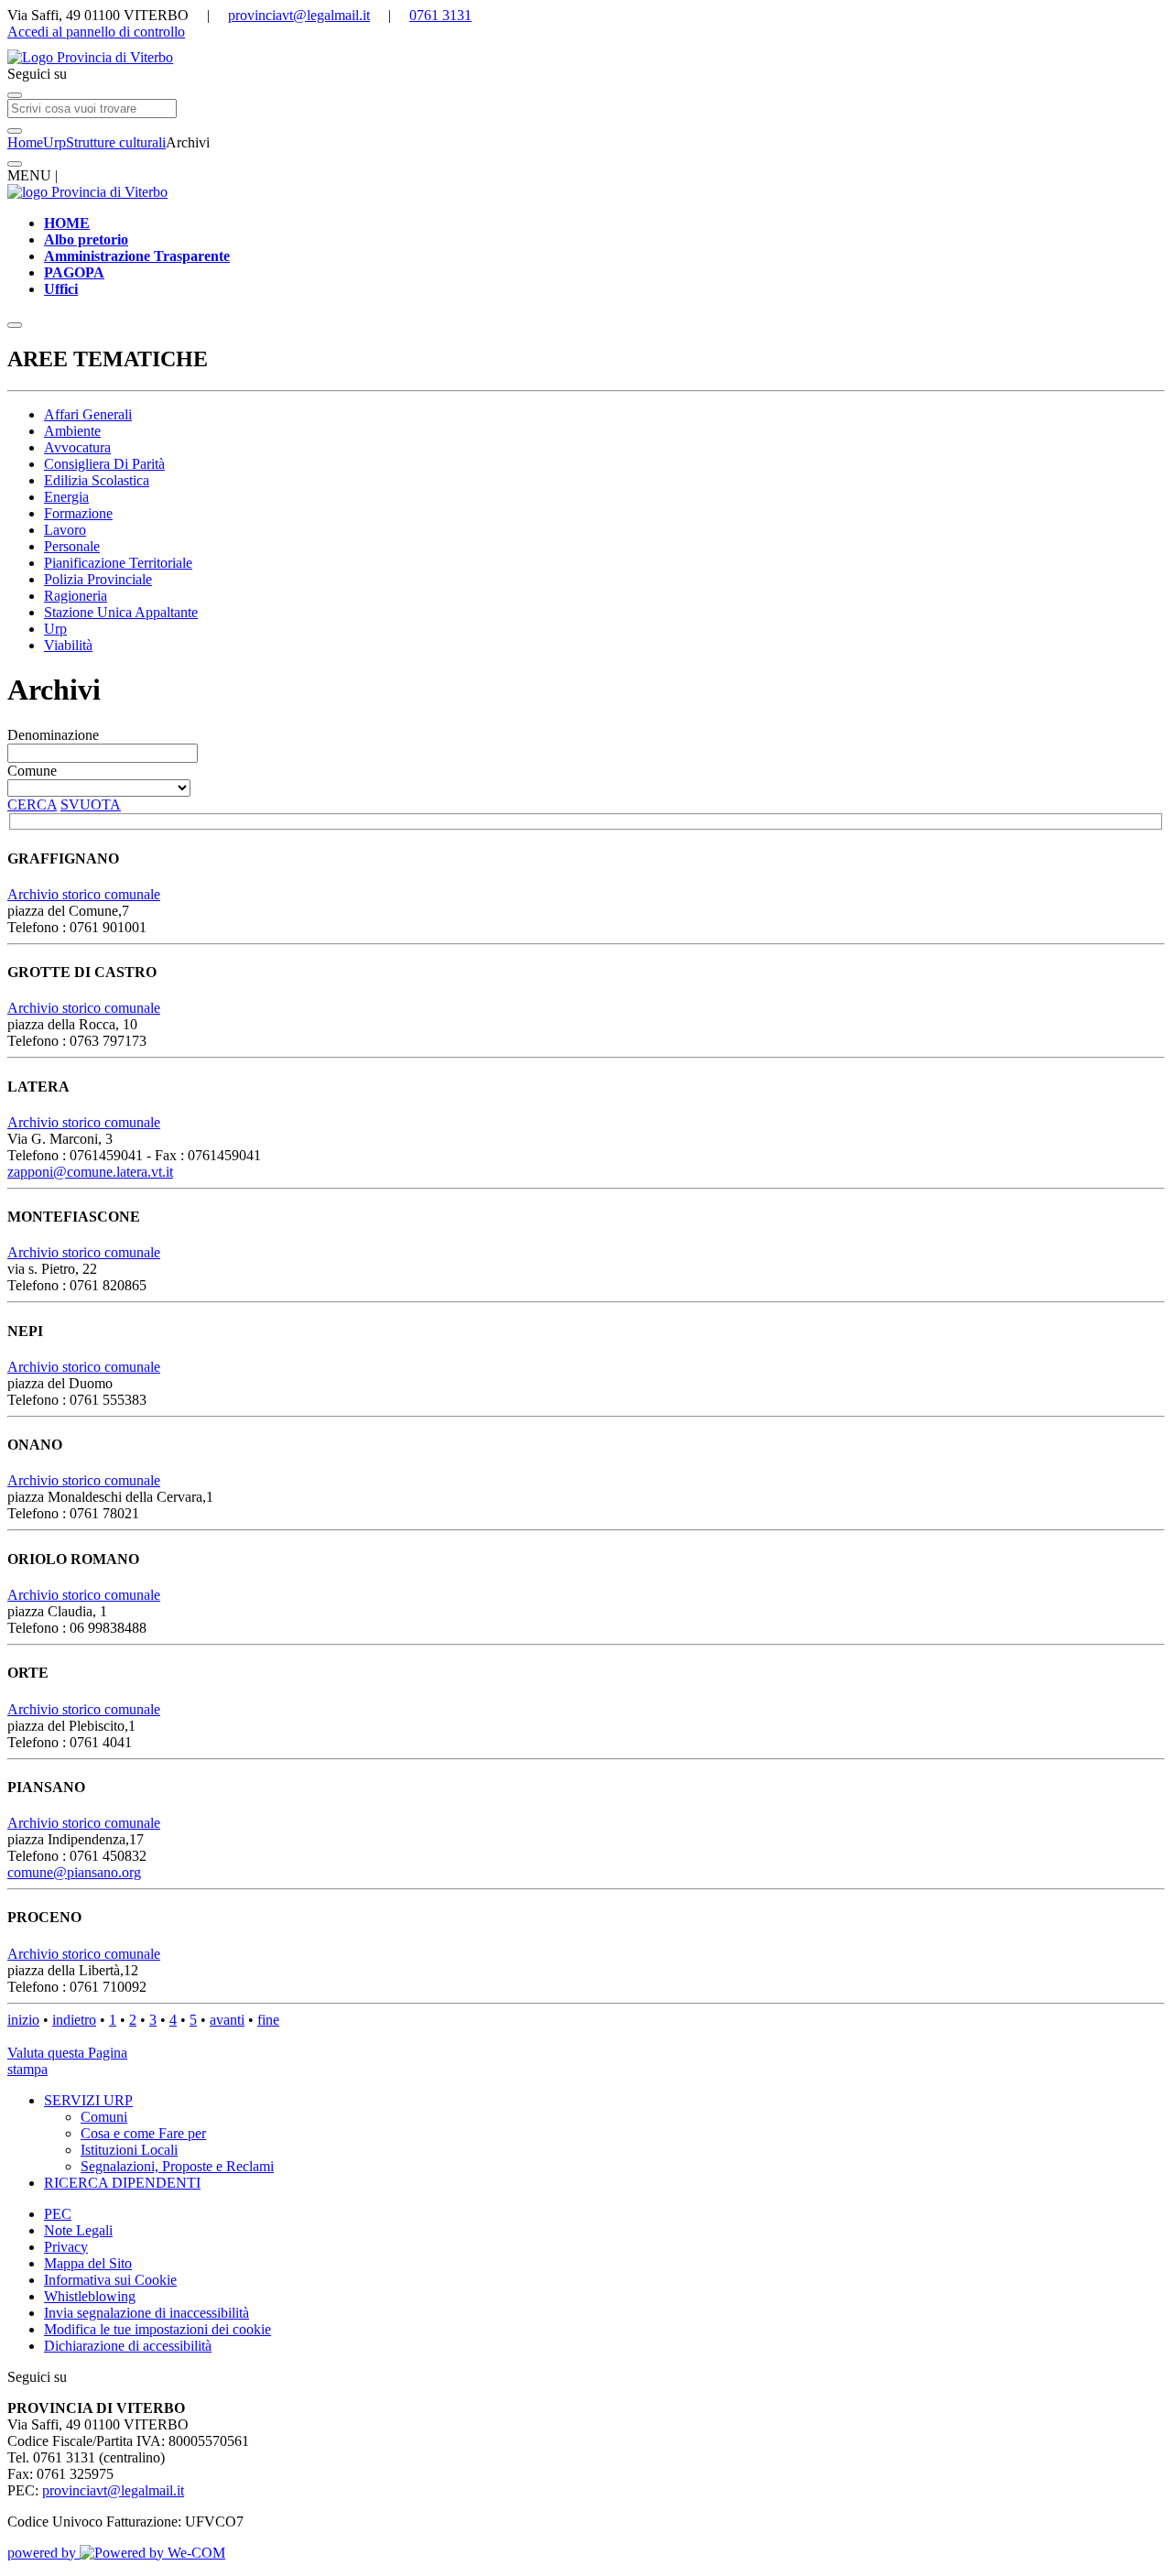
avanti (227, 2020)
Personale (72, 546)
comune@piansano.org (74, 1872)
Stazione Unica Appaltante (121, 612)
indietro (74, 2020)
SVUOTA (91, 804)
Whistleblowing (90, 2296)
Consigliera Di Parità (104, 464)
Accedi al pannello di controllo (96, 32)
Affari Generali (88, 414)
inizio (23, 2020)
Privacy (66, 2247)
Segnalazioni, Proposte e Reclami (177, 2166)
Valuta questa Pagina (67, 2053)
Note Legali (78, 2230)
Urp (54, 142)
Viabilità (68, 645)
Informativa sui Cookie (110, 2280)
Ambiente (72, 431)
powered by (43, 2553)
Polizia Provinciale (98, 579)
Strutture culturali (116, 142)
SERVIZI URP (88, 2100)
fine (268, 2020)
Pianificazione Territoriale (118, 563)
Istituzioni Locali (129, 2150)
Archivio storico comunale (84, 894)
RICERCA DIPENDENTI (122, 2183)
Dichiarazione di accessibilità (128, 2346)
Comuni (104, 2117)
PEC (58, 2214)
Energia (66, 497)
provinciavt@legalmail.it (299, 15)
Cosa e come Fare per (143, 2133)
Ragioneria (76, 596)
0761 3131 (440, 15)
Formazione (78, 513)
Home (25, 142)
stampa (27, 2069)
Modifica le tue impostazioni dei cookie (157, 2329)
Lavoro (65, 530)
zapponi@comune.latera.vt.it (90, 1172)
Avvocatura (77, 447)
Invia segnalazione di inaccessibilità (146, 2313)
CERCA (32, 804)
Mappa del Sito (88, 2263)
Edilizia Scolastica (97, 480)
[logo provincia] (586, 58)
